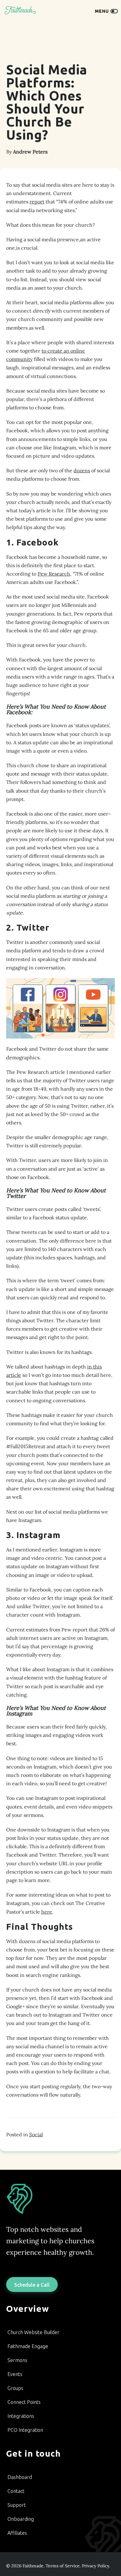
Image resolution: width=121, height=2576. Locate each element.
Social (36, 2134)
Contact (16, 2491)
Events (15, 2374)
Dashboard (20, 2477)
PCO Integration (25, 2430)
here (47, 1912)
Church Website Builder (34, 2332)
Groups (15, 2388)
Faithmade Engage (28, 2346)
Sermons (17, 2360)
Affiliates (17, 2533)
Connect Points (24, 2402)
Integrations (21, 2416)
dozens (82, 470)
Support (17, 2505)
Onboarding (21, 2519)
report (37, 202)
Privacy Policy (95, 2566)
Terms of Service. (63, 2566)
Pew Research (54, 574)
